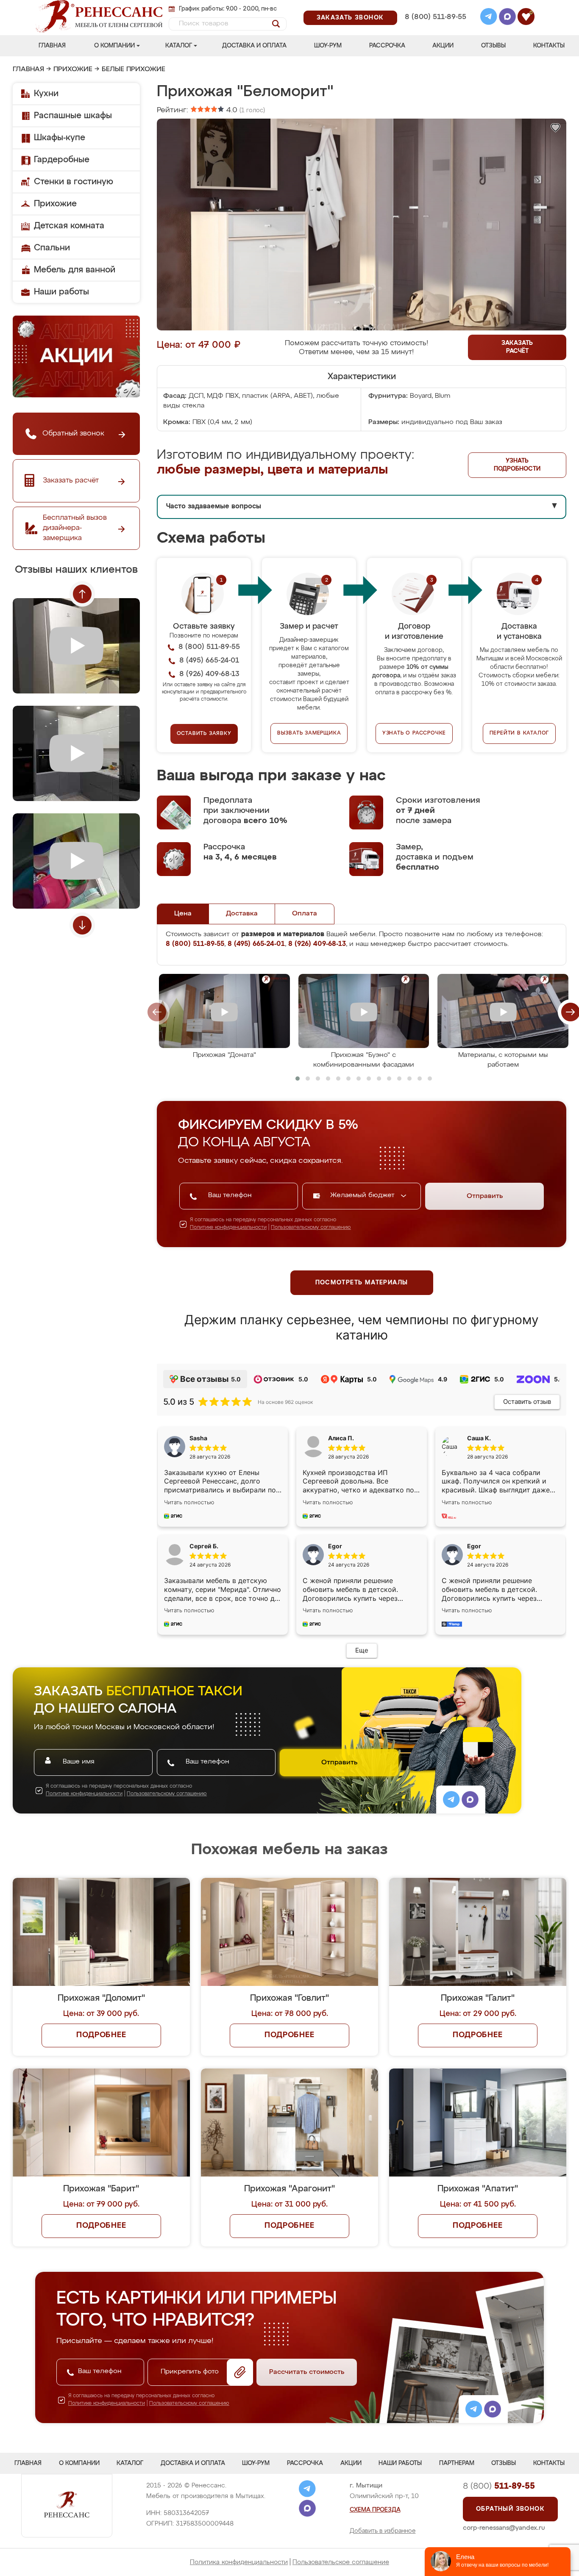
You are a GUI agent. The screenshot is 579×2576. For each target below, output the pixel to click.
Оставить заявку (204, 734)
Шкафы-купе (60, 138)
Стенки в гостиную (74, 182)
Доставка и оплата (254, 46)
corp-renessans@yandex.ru (504, 2528)
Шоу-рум (328, 46)
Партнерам (457, 2463)
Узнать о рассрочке (414, 733)
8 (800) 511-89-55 (436, 17)
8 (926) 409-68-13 (435, 28)
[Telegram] (489, 18)
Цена (183, 914)
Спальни (52, 248)
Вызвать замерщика (309, 733)
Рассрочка (387, 46)
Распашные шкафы (73, 116)
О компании (114, 46)
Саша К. (479, 1438)
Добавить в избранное (383, 2531)
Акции (443, 46)
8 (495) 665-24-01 (435, 6)
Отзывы (493, 46)
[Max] (507, 18)
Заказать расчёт (517, 347)
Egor (474, 1546)
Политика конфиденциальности (239, 2562)
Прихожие (73, 69)
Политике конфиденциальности (228, 1228)
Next (82, 925)
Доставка (242, 914)
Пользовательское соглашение (341, 2562)
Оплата (305, 914)
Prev (82, 594)
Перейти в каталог (519, 733)
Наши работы (61, 292)
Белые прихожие (134, 69)
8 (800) (499, 2486)
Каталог (179, 46)
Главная (52, 46)
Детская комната (69, 226)
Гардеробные (62, 160)
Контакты (549, 46)
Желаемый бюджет (363, 1195)
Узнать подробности (517, 465)
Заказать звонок (350, 18)
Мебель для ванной (75, 270)
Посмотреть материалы (362, 1283)
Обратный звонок (510, 2509)
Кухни (46, 94)
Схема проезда (375, 2510)
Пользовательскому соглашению (311, 1228)
